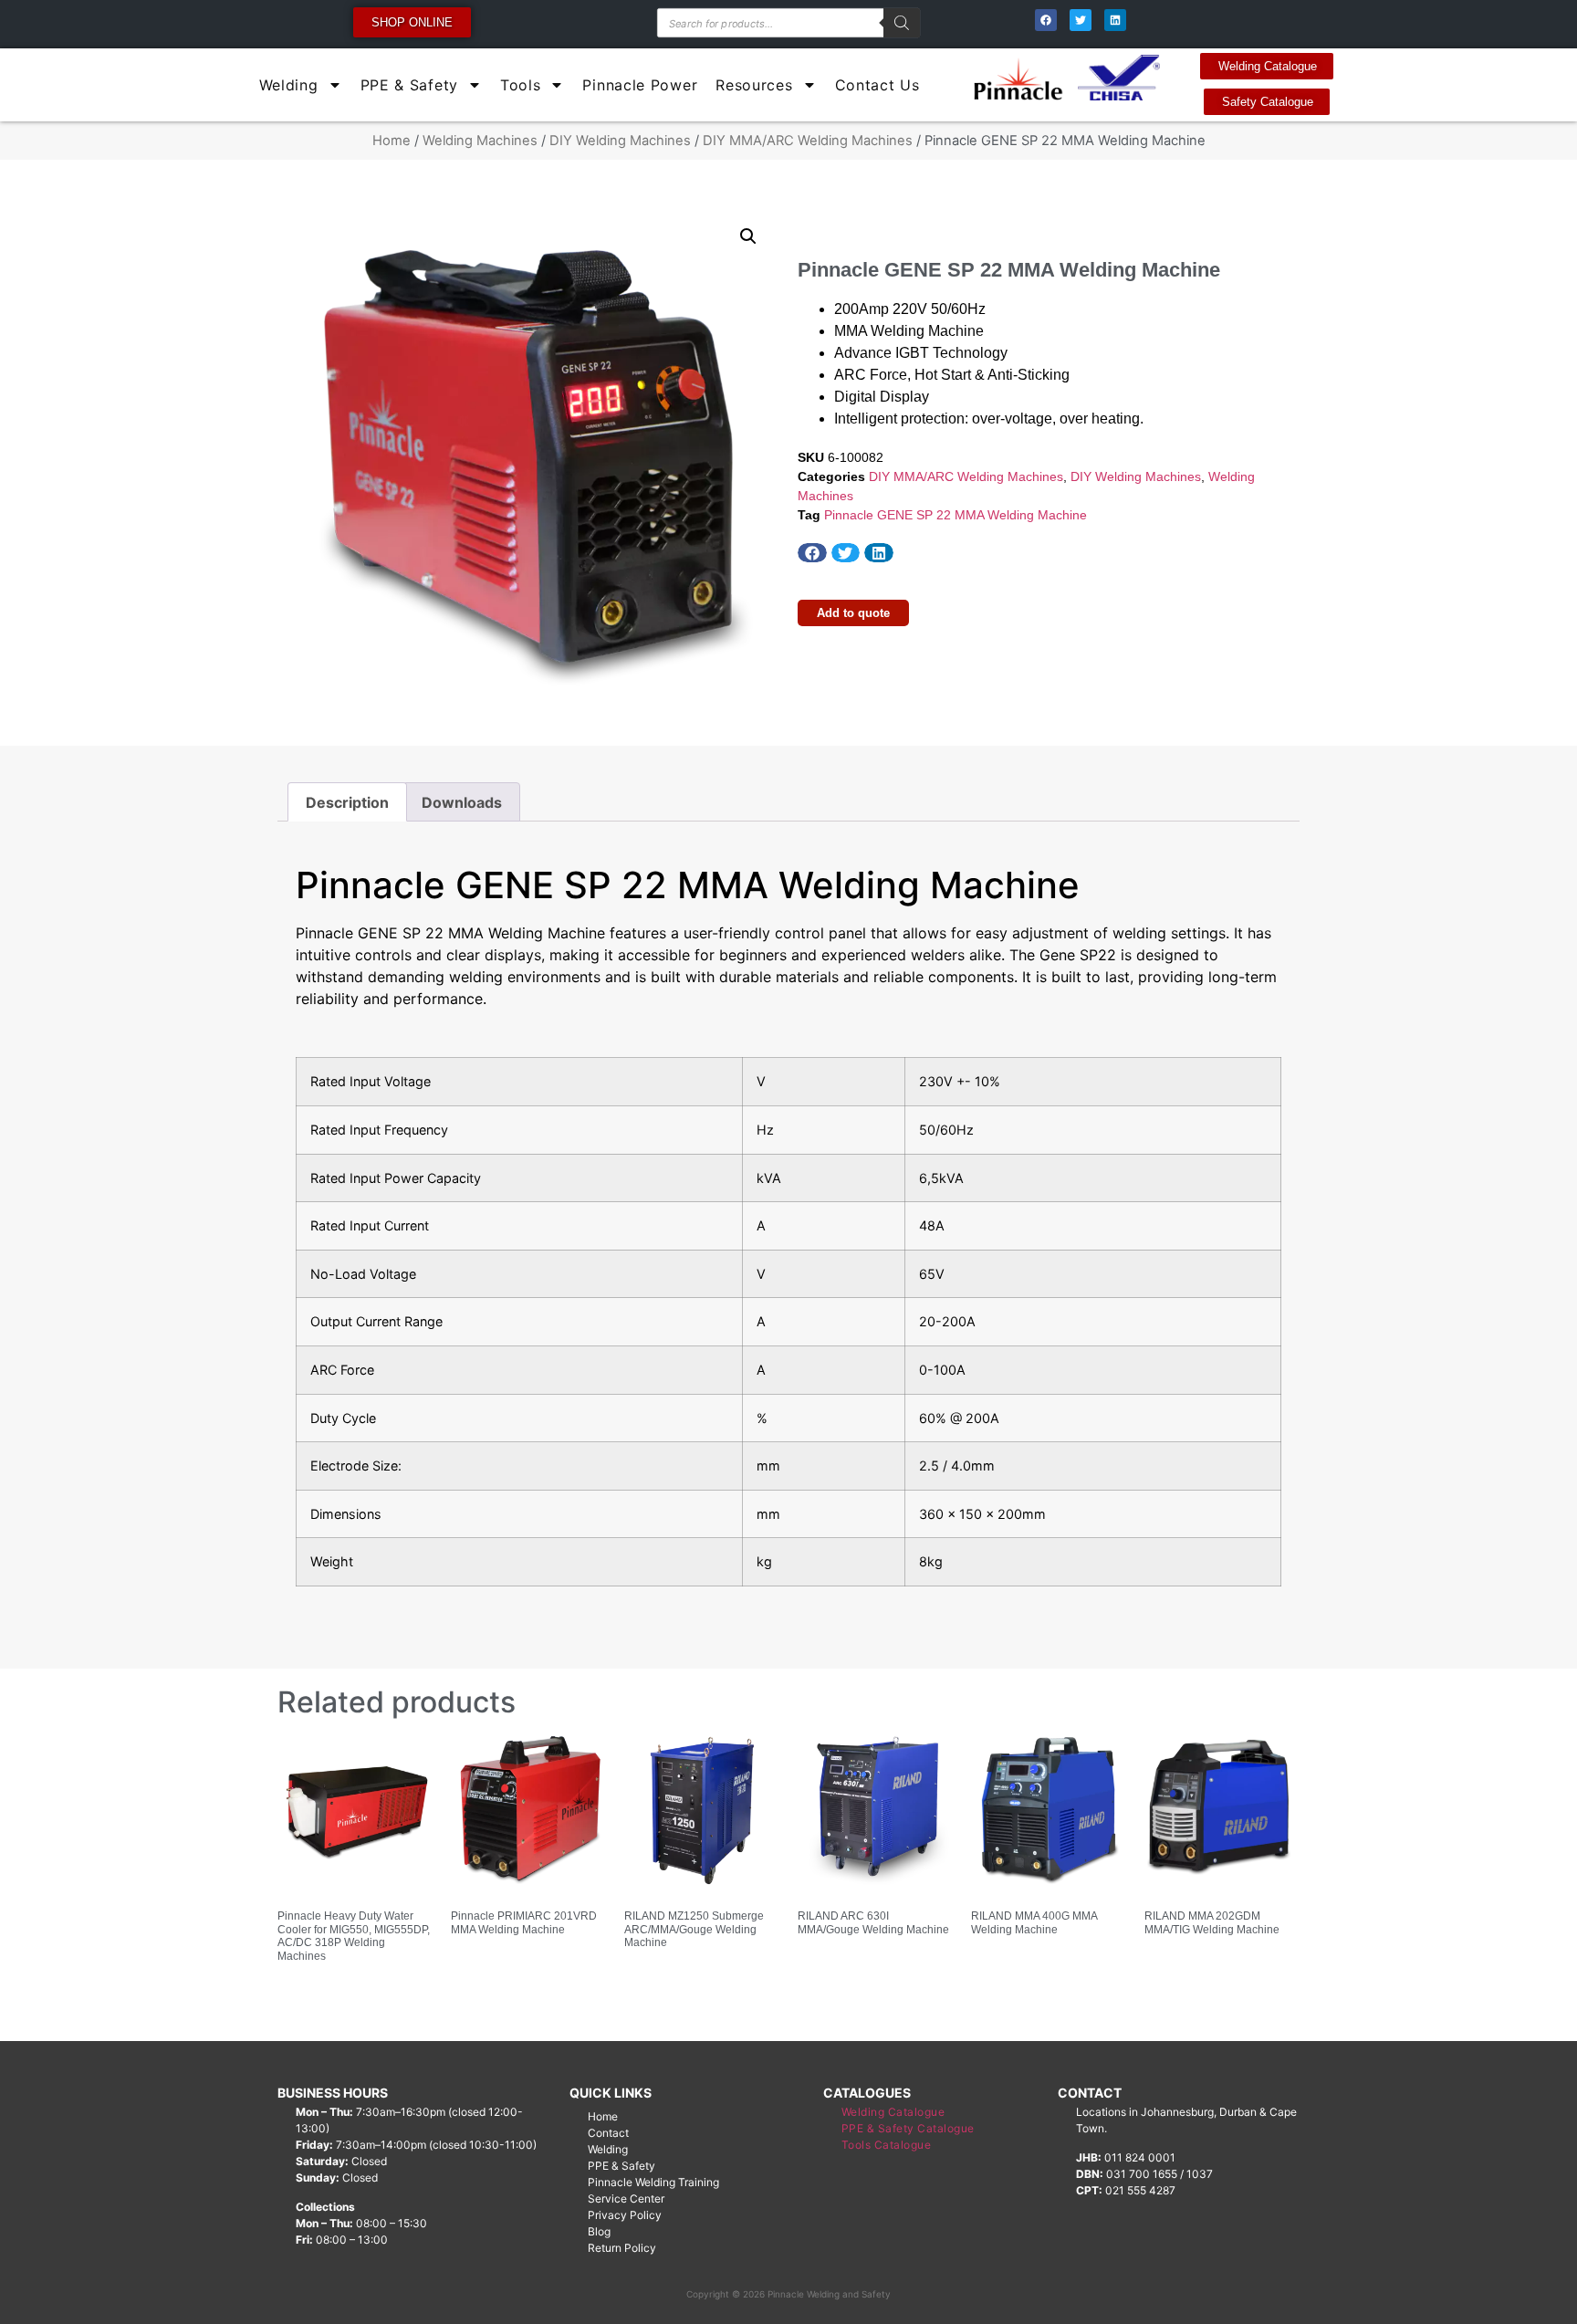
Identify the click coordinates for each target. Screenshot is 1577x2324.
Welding (289, 85)
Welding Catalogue (893, 2112)
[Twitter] (1081, 20)
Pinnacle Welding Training (653, 2182)
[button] (748, 236)
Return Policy (622, 2248)
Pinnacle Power (640, 85)
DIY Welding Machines (620, 141)
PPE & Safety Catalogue (908, 2128)
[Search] (902, 23)
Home (392, 141)
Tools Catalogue (887, 2145)
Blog (599, 2231)
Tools (521, 85)
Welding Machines (480, 141)
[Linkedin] (1115, 20)
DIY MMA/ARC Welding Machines (808, 141)
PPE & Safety (409, 85)
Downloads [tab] (462, 802)
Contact (608, 2133)
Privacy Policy (625, 2215)
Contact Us (877, 85)
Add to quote (853, 613)
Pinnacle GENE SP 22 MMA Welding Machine (956, 515)
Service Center (626, 2198)
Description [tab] (347, 802)
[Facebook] (1046, 20)
